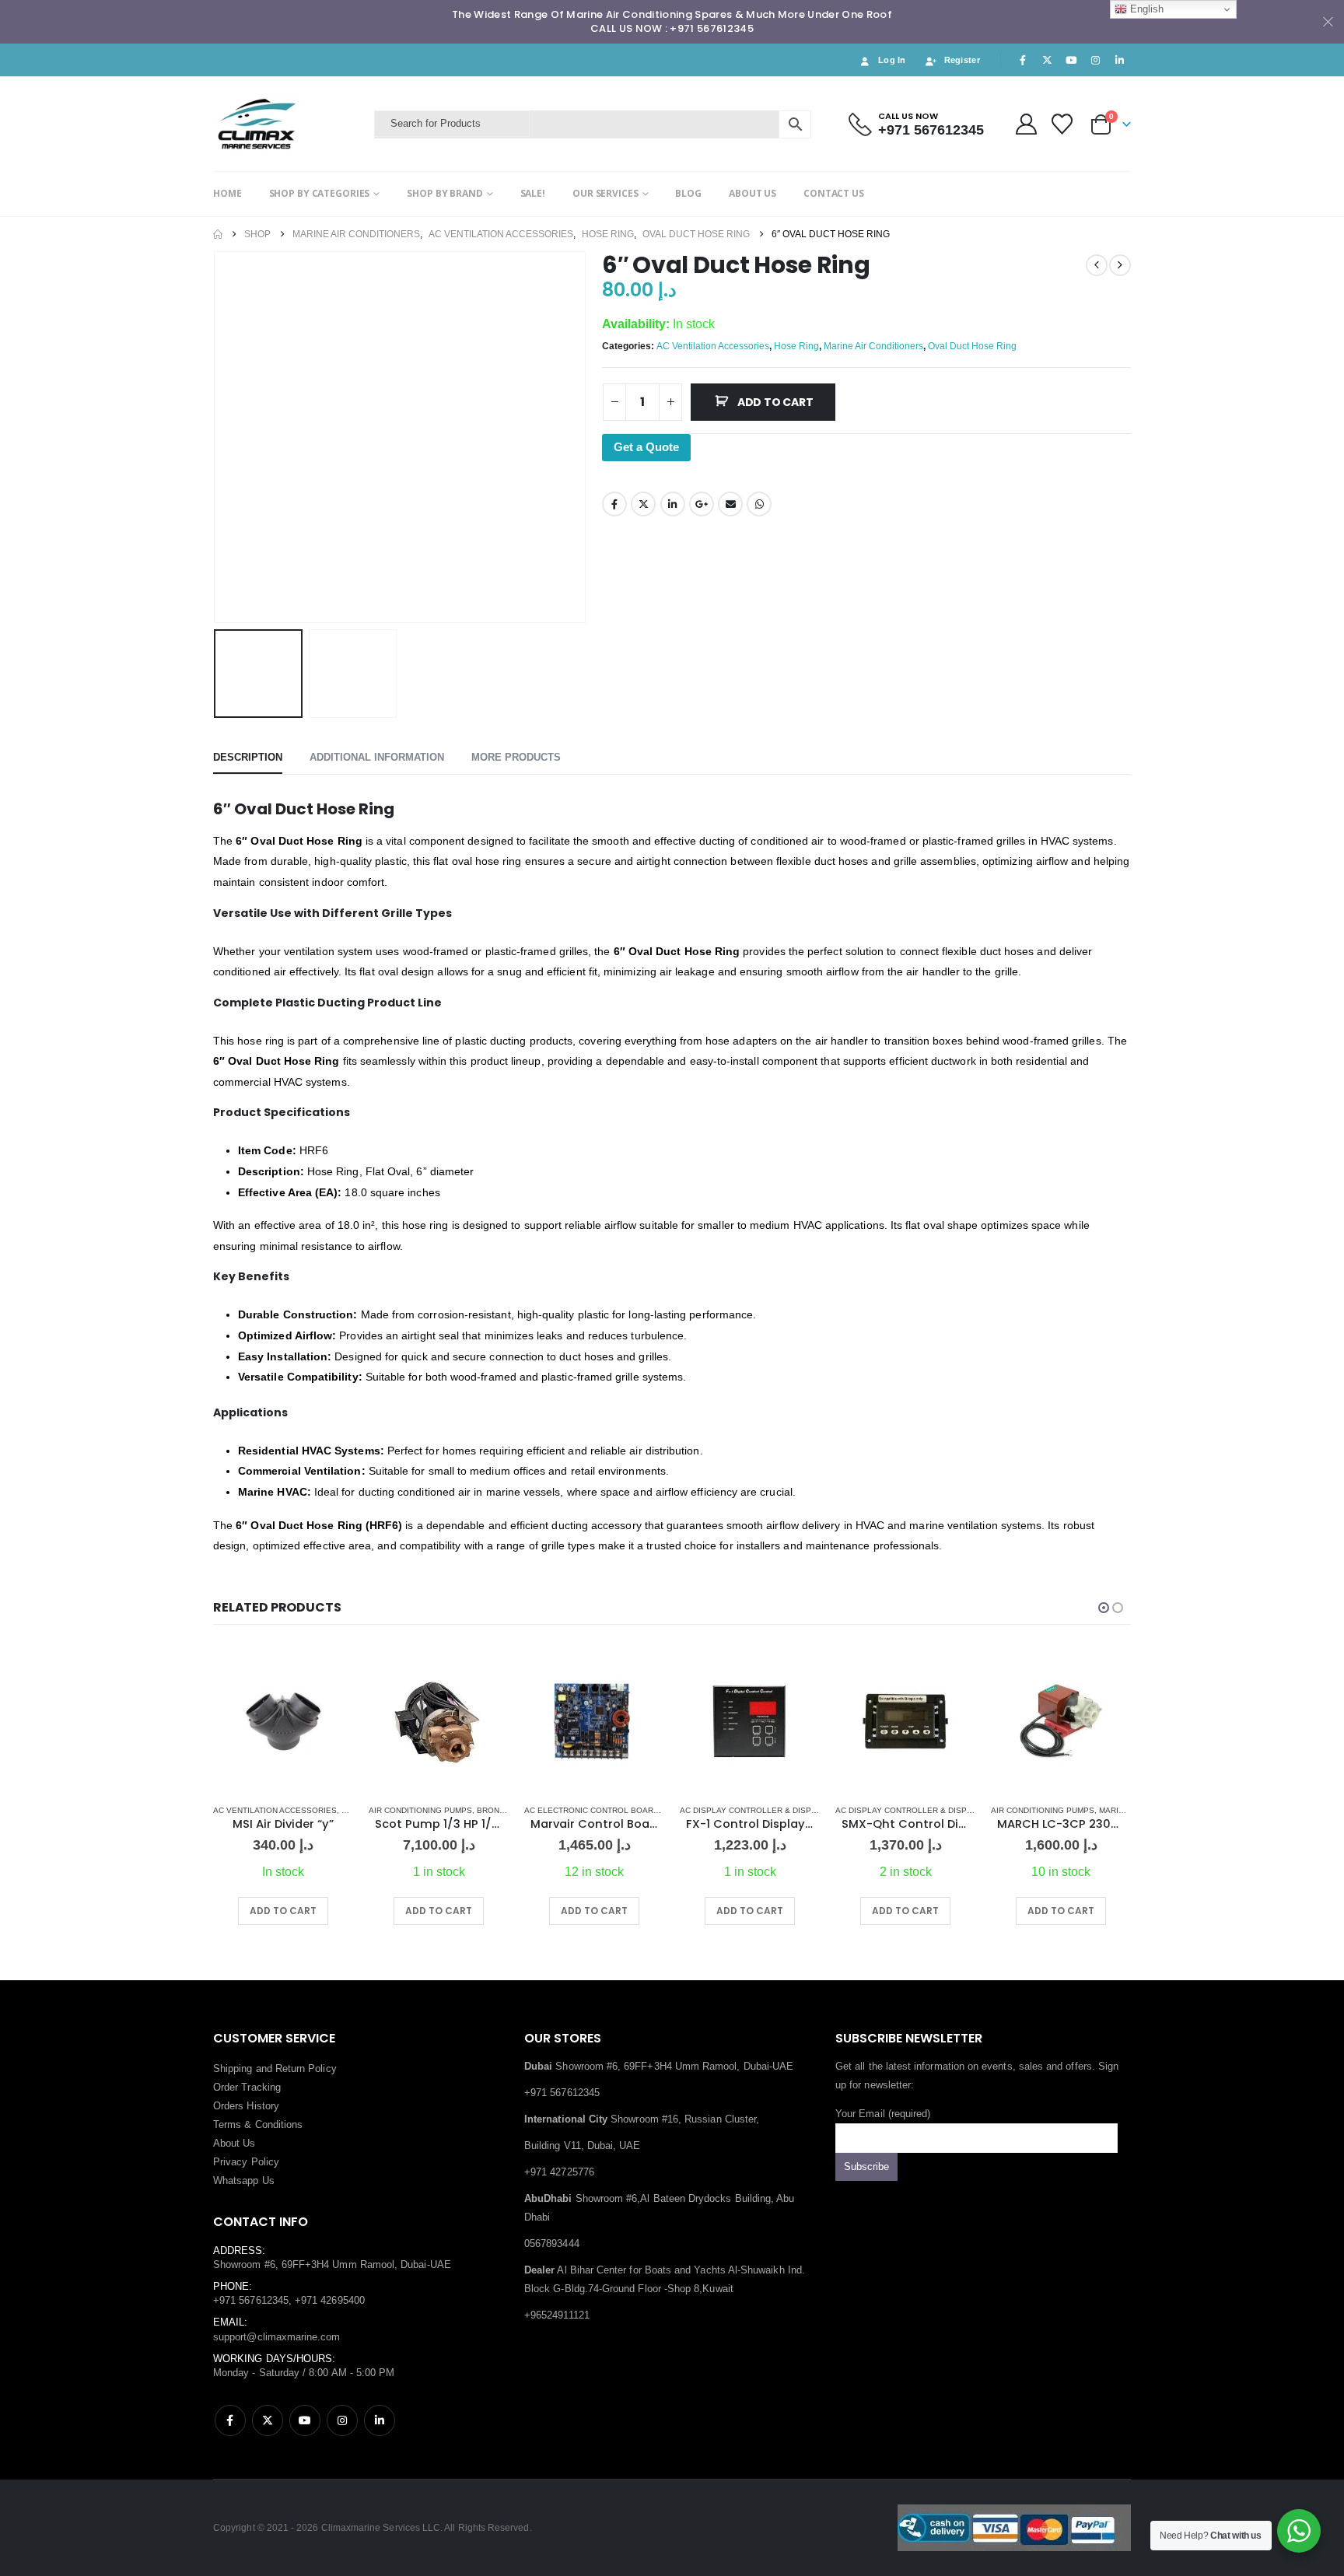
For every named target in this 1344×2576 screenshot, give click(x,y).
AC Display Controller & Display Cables (770, 1810)
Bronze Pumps (508, 1810)
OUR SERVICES (605, 193)
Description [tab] (248, 757)
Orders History (246, 2106)
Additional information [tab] (377, 757)
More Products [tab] (516, 757)
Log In (892, 60)
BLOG (688, 193)
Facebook (614, 504)
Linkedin (380, 2420)
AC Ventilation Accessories (713, 346)
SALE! (533, 193)
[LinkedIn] (1120, 60)
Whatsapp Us (244, 2180)
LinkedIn (673, 504)
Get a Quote (646, 447)
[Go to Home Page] (218, 234)
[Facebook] (1023, 60)
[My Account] (1026, 124)
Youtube (305, 2420)
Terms (227, 2124)
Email (730, 504)
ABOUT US (752, 193)
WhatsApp (759, 504)
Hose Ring (796, 346)
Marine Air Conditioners (873, 346)
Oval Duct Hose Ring (972, 346)
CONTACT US (834, 193)
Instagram (342, 2420)
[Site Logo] (290, 124)
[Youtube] (1071, 60)
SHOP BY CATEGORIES (320, 193)
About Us (234, 2143)
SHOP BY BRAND (444, 193)
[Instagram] (1096, 60)
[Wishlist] (1062, 124)
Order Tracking (247, 2087)
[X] (1047, 60)
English (1145, 9)
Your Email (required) (883, 2114)
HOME (227, 193)
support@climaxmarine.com (277, 2337)
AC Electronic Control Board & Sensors (616, 1810)
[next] (1120, 265)
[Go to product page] (283, 1721)
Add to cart (775, 402)
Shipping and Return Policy (275, 2068)
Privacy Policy (246, 2162)
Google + (702, 504)
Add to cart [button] (283, 1911)
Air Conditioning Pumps (420, 1810)
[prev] (1097, 265)
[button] (217, 437)
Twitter (643, 504)
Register (962, 60)
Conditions (279, 2124)
